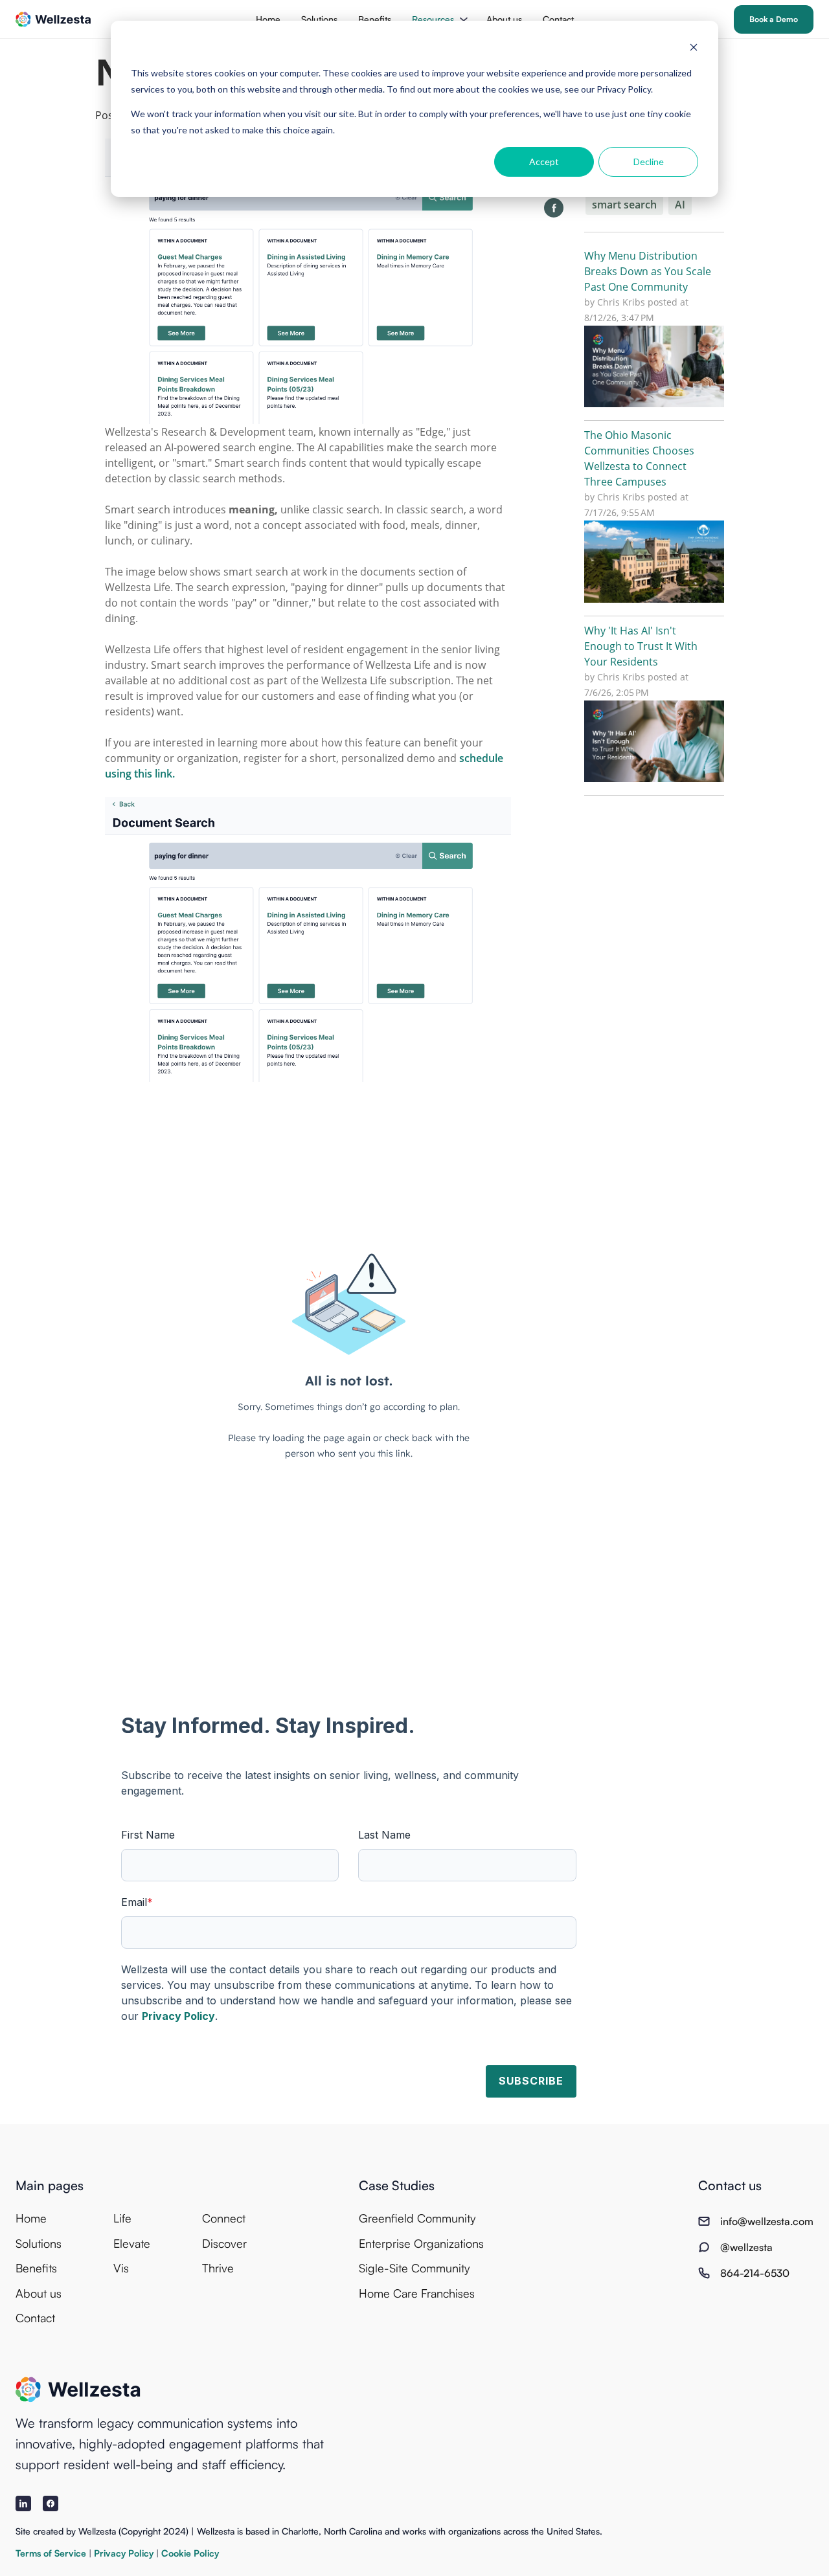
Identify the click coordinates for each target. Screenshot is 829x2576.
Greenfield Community (417, 2218)
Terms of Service (52, 2553)
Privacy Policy (178, 2016)
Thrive (218, 2268)
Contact (558, 19)
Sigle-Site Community (414, 2268)
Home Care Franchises (417, 2293)
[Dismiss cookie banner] (694, 49)
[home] (53, 19)
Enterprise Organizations (421, 2243)
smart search (624, 205)
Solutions (319, 19)
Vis (121, 2268)
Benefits (375, 19)
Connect (224, 2218)
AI (680, 205)
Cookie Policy (190, 2553)
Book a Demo (774, 19)
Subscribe (531, 2081)
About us (504, 19)
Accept (544, 162)
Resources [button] (433, 19)
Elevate (132, 2243)
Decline (649, 162)
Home (268, 19)
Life (122, 2218)
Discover (224, 2243)
